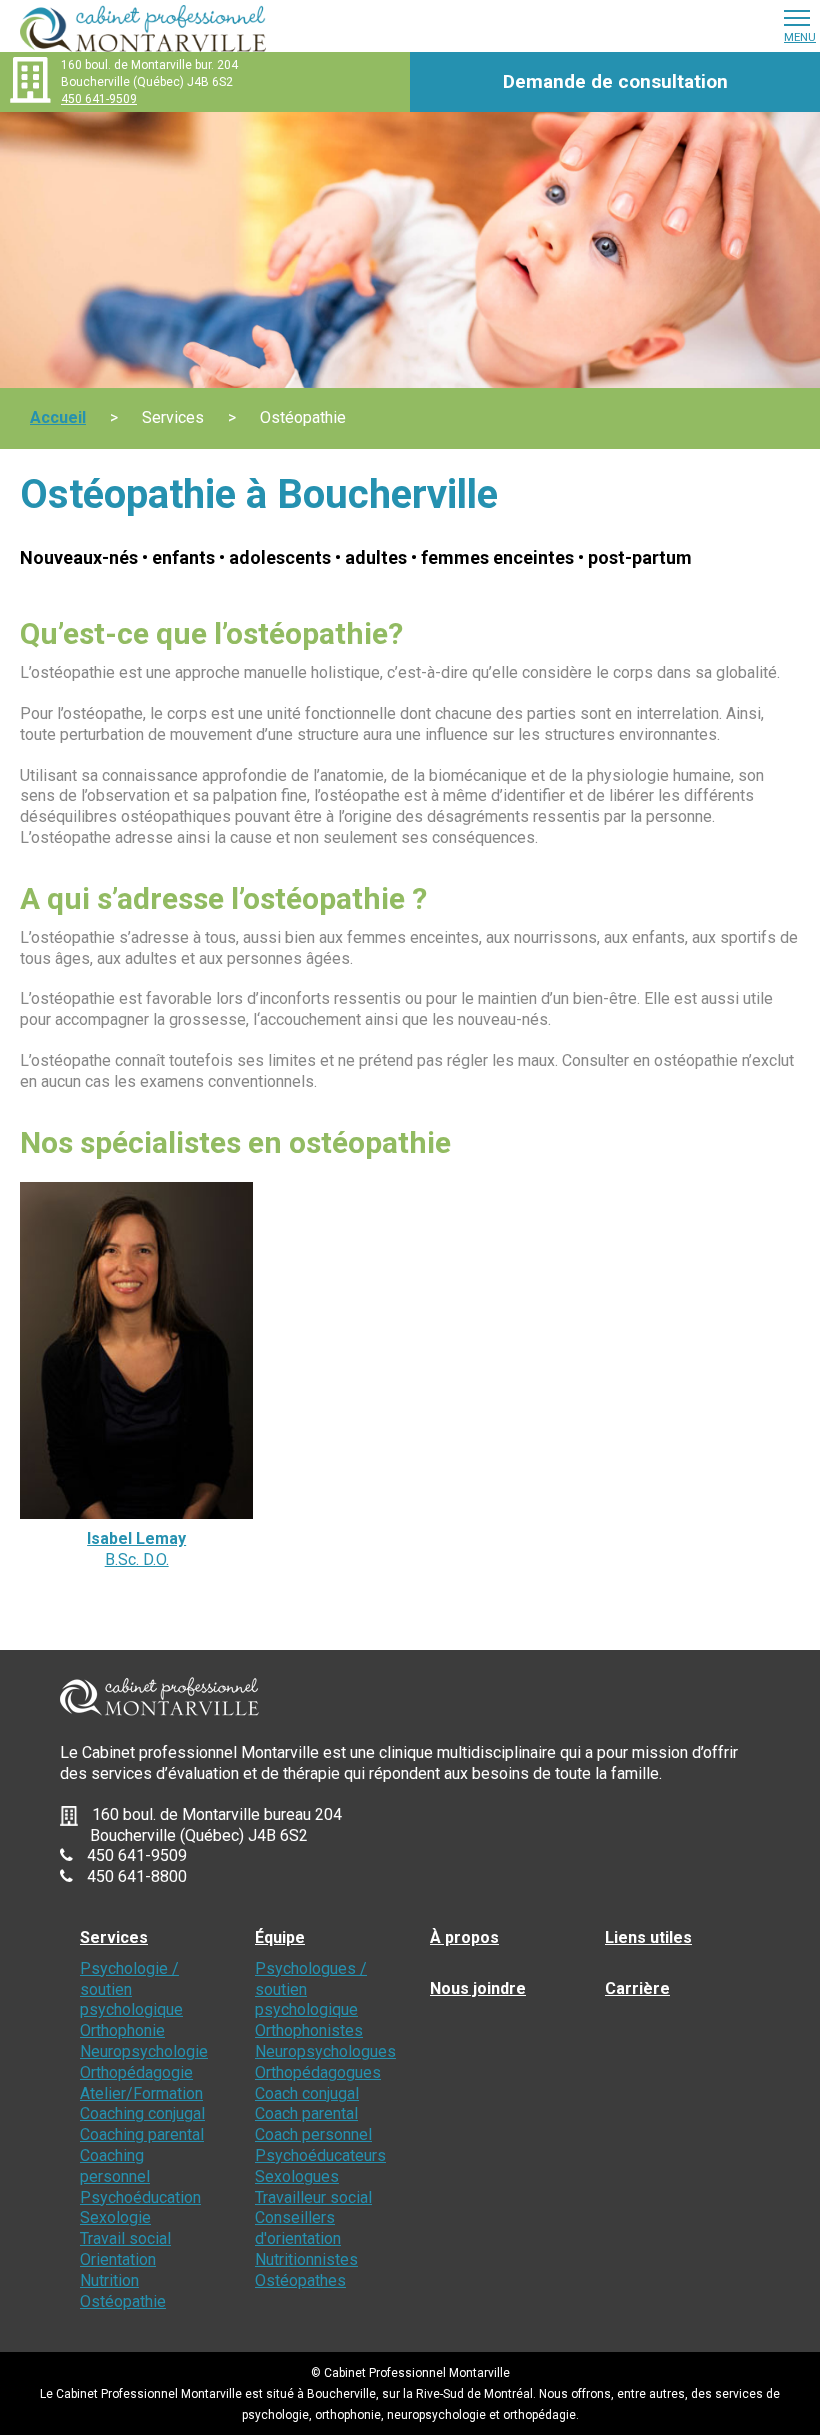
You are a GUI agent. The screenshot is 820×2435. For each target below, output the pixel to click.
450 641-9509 (99, 99)
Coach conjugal (307, 2093)
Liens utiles (648, 1937)
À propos (464, 1937)
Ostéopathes (300, 2280)
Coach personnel (313, 2134)
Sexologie (115, 2217)
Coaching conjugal (142, 2113)
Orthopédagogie (136, 2072)
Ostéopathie (123, 2301)
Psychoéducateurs (320, 2155)
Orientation (118, 2259)
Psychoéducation (140, 2197)
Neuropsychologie (144, 2051)
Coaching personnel (115, 2166)
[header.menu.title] (797, 17)
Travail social (125, 2238)
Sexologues (297, 2176)
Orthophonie (122, 2030)
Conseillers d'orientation (298, 2228)
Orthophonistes (309, 2030)
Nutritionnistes (306, 2259)
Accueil (58, 417)
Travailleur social (313, 2197)
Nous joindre (478, 1988)
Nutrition (109, 2280)
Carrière (637, 1988)
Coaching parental (142, 2134)
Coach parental (306, 2113)
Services (114, 1937)
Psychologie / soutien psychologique (131, 1989)
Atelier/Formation (141, 2093)
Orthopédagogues (318, 2072)
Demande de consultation (615, 81)
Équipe (280, 1937)
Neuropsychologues (325, 2051)
